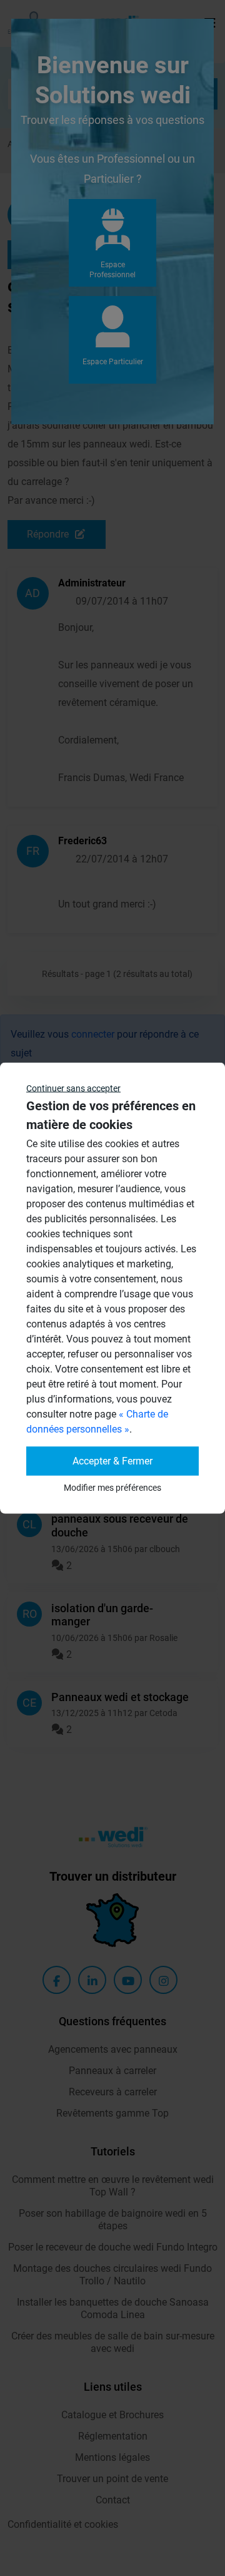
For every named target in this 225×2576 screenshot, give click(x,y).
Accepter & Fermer (112, 1461)
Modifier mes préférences (112, 1488)
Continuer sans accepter (73, 1088)
